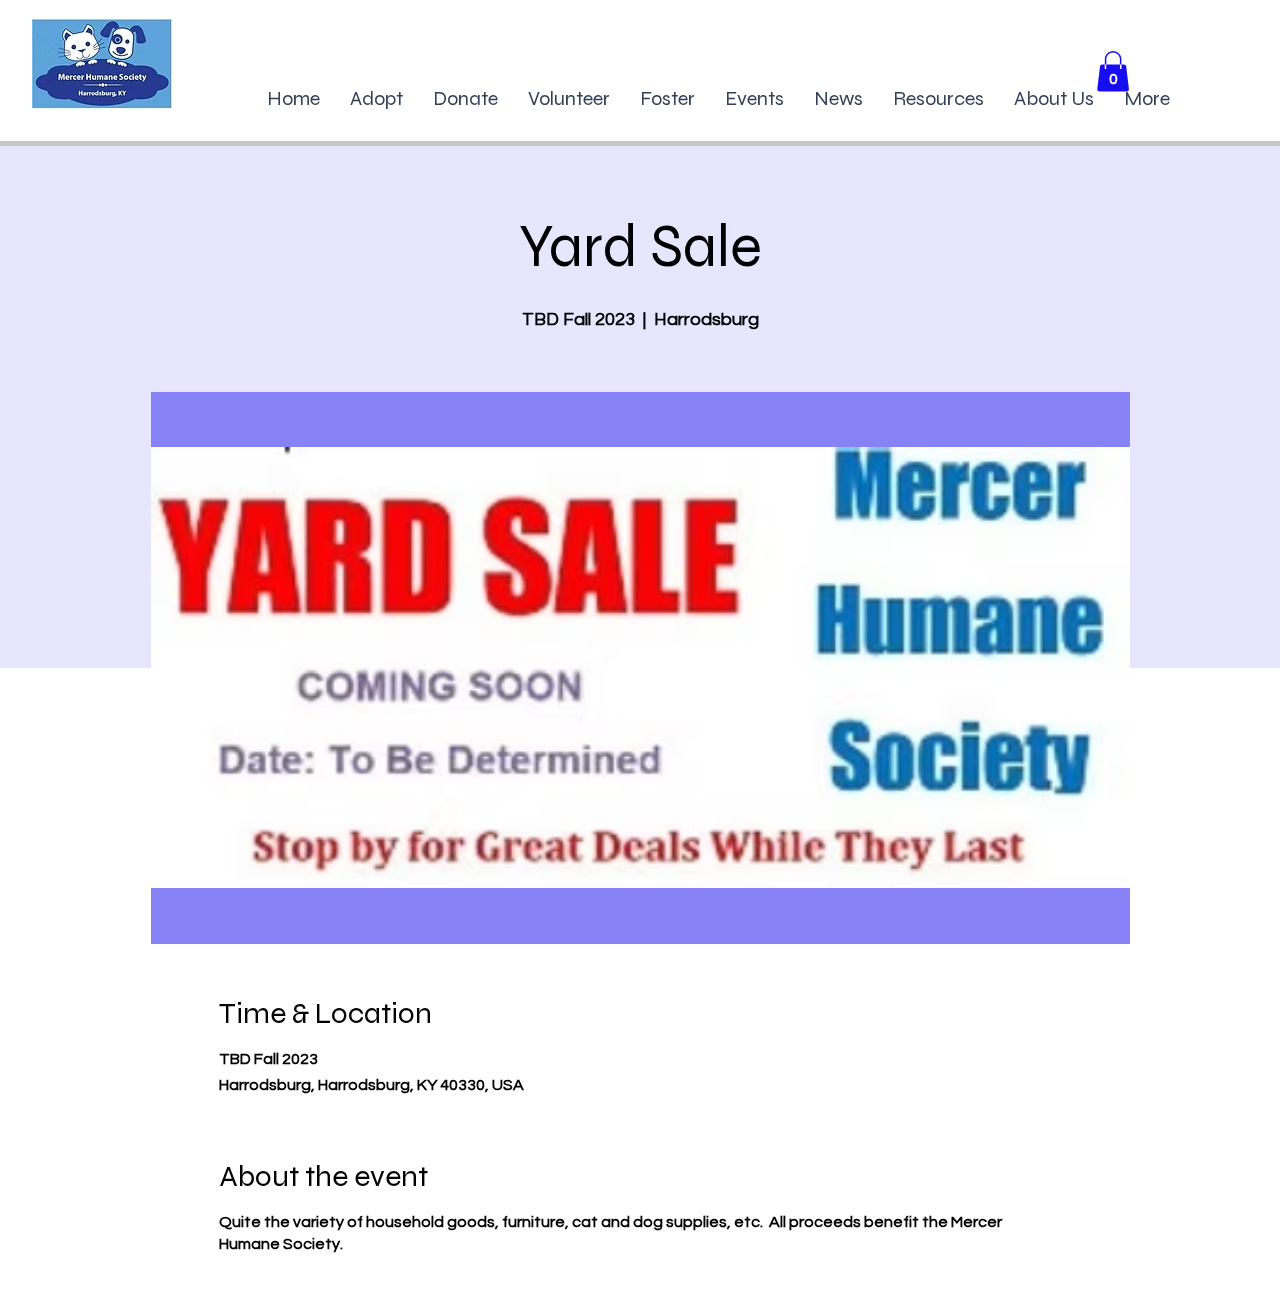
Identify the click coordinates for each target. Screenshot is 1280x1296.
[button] (1113, 71)
